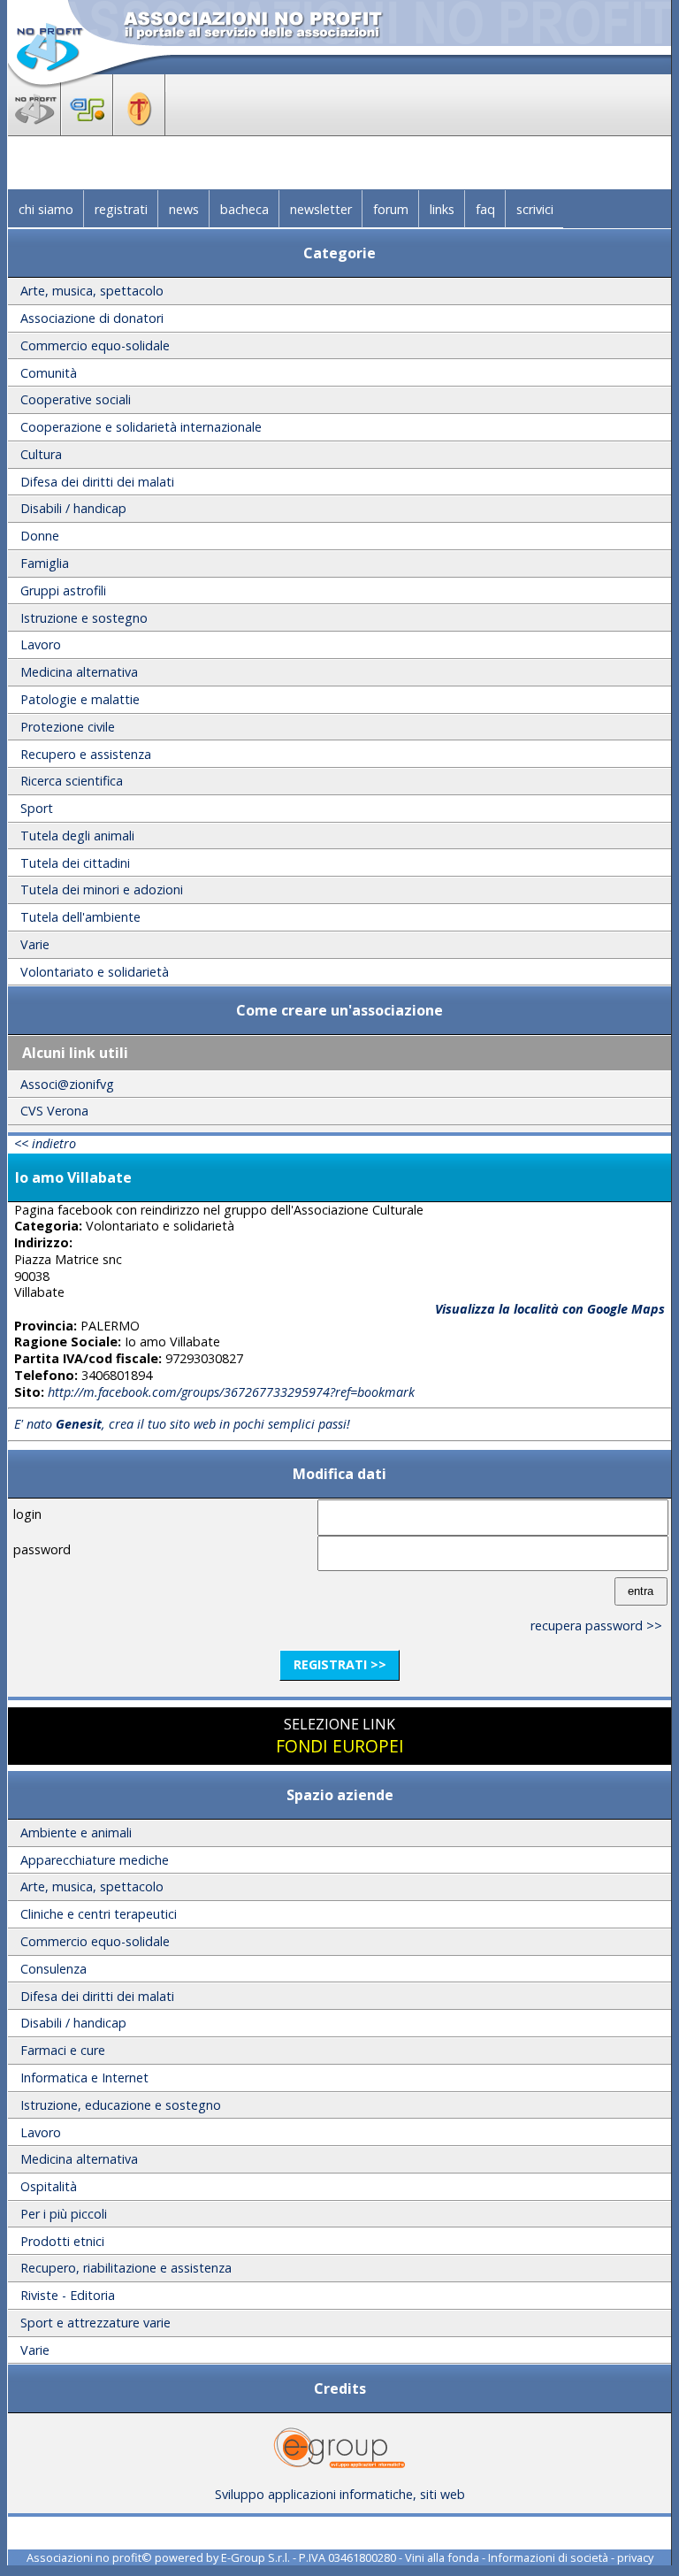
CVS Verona (54, 1111)
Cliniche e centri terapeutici (99, 1914)
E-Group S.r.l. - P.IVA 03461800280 (309, 2557)
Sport (37, 808)
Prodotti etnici (62, 2241)
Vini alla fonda (442, 2557)
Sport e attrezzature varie (95, 2323)
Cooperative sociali (76, 399)
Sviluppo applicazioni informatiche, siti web (340, 2494)
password (42, 1549)
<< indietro (45, 1143)
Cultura (41, 454)
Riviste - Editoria (68, 2295)
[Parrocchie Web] (139, 130)
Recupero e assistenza (86, 754)
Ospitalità (49, 2186)
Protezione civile (68, 727)
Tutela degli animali (77, 836)
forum (391, 209)
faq (485, 209)
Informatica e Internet (84, 2078)
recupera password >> (596, 1625)
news (184, 209)
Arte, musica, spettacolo (92, 291)
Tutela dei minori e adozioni (102, 889)
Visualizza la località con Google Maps (550, 1309)
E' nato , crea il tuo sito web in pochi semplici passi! (182, 1424)
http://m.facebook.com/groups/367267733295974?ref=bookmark (231, 1392)
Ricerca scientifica (72, 781)
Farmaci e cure (63, 2050)
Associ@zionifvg (67, 1084)
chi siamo (46, 209)
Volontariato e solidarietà (95, 972)
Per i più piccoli (64, 2214)
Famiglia (45, 563)
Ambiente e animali (76, 1832)
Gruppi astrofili (63, 590)
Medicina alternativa (79, 672)
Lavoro (41, 644)
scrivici (535, 209)
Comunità (49, 373)
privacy (635, 2557)
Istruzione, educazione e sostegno (121, 2105)
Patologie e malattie (80, 699)
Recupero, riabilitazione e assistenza (126, 2268)
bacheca (244, 209)
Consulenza (53, 1969)
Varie (35, 944)
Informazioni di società (548, 2557)
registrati (121, 209)
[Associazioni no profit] (34, 130)
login (27, 1514)
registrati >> (340, 1664)
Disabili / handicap (73, 508)
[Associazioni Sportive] (87, 130)
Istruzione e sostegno (84, 618)
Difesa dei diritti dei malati (97, 482)
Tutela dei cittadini (75, 863)
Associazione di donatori (92, 318)
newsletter (321, 209)
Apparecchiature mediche (95, 1860)
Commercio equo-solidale (95, 345)
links (442, 209)
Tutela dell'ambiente (80, 917)
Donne (40, 536)
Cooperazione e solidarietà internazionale (141, 427)
